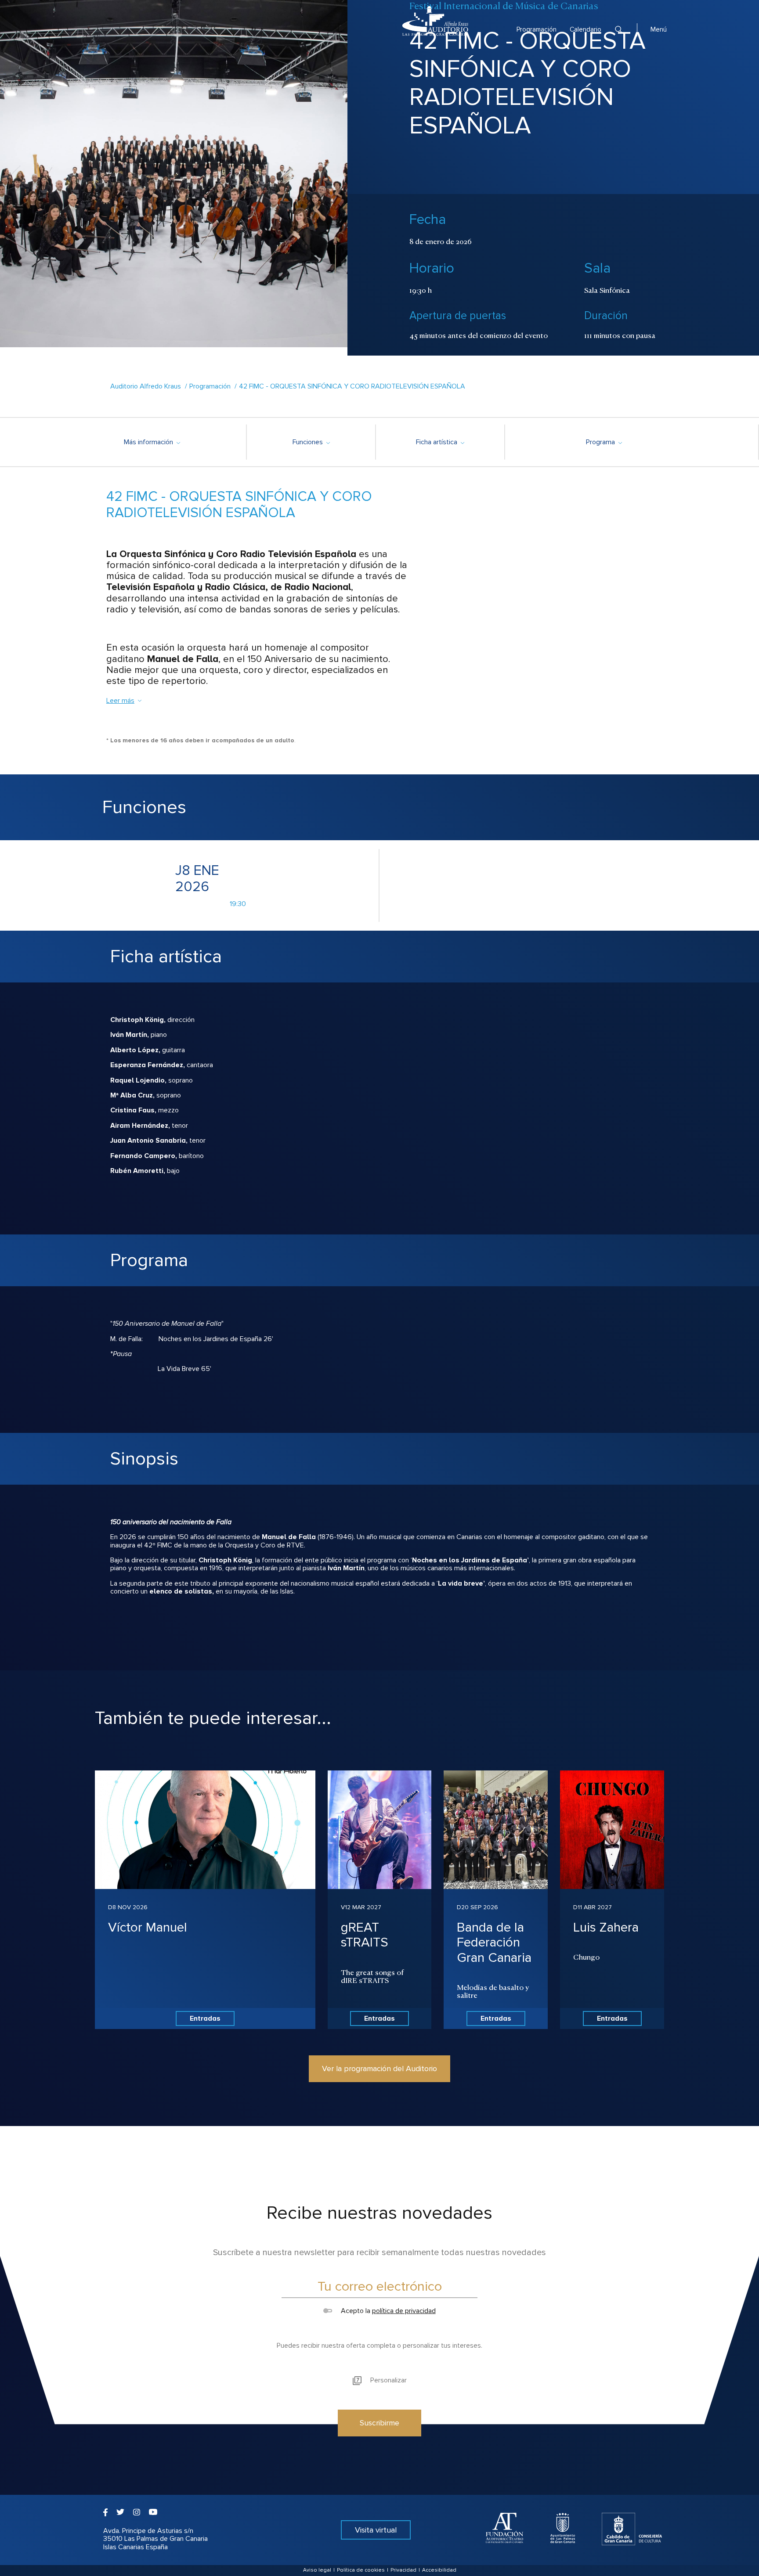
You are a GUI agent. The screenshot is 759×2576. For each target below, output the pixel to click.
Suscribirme (379, 2423)
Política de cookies (361, 2570)
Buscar (619, 30)
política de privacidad (404, 2311)
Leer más (120, 701)
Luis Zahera (606, 1927)
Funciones (311, 442)
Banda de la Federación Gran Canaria (494, 1943)
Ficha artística (440, 442)
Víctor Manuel (148, 1927)
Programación (537, 29)
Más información (152, 442)
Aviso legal (317, 2570)
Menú (659, 29)
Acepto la (387, 2311)
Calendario (586, 29)
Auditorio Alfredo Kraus (146, 386)
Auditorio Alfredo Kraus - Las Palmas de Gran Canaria (435, 21)
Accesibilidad (439, 2570)
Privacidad (403, 2570)
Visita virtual (376, 2530)
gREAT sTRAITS (365, 1935)
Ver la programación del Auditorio (379, 2069)
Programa (604, 442)
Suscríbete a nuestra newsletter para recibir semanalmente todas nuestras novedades (379, 2252)
